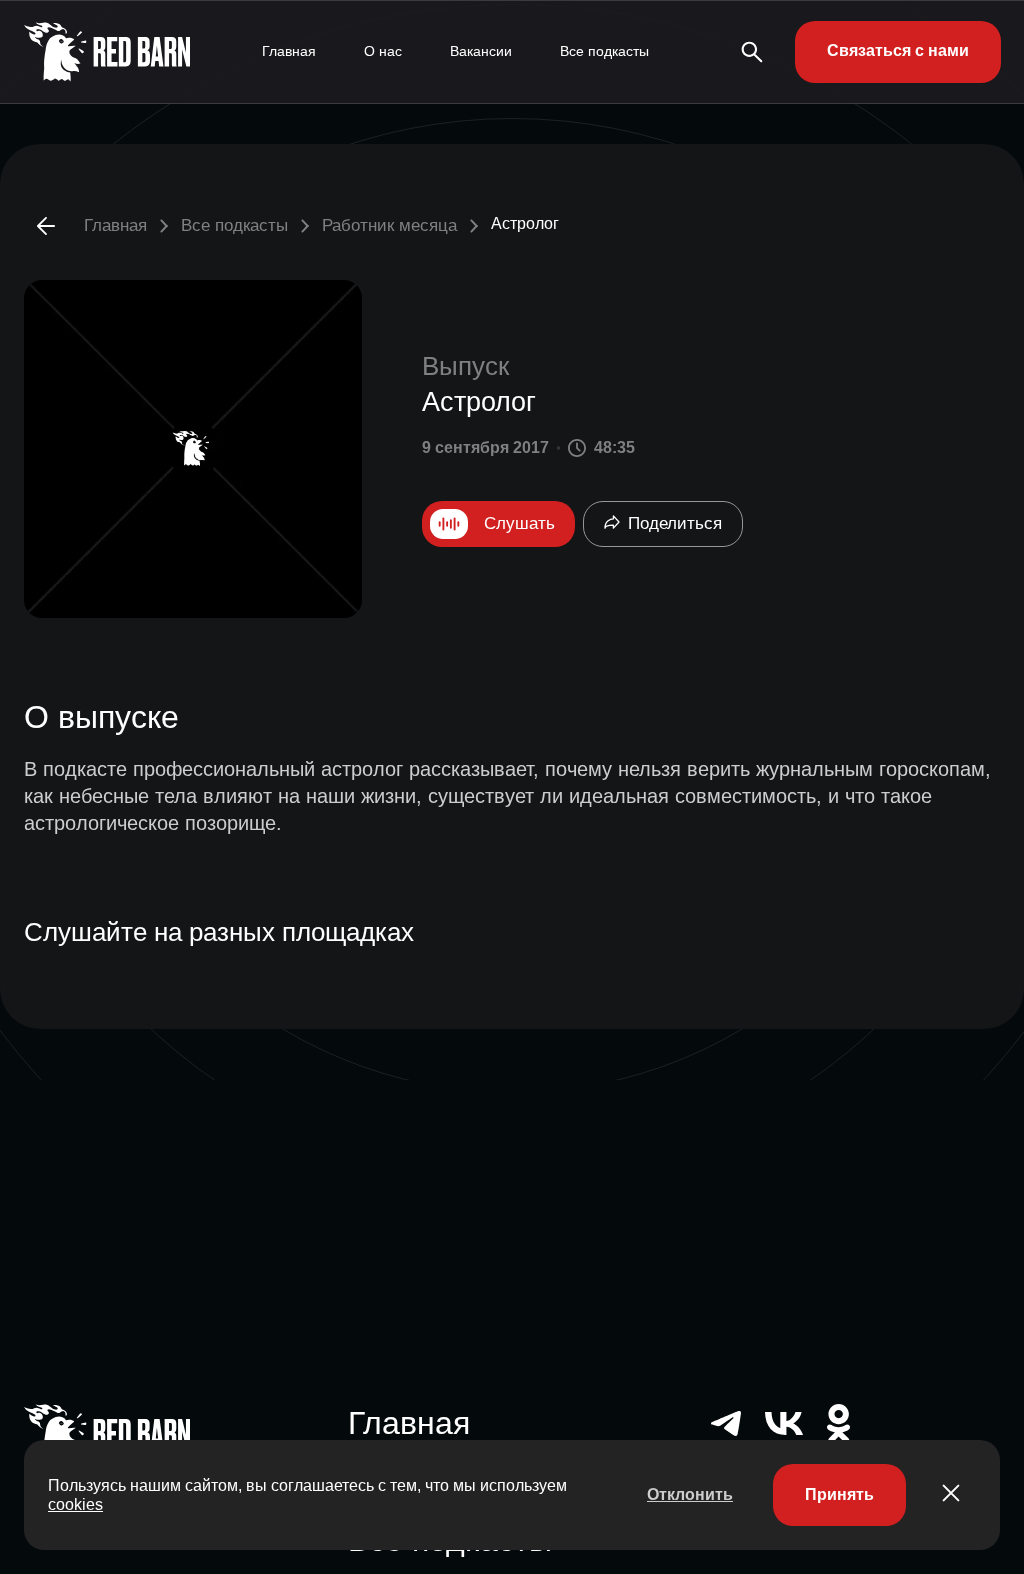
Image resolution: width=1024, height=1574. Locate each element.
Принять (839, 1494)
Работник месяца (389, 225)
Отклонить (690, 1494)
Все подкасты (604, 51)
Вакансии (481, 51)
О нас (383, 51)
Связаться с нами (898, 50)
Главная (289, 51)
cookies (75, 1504)
